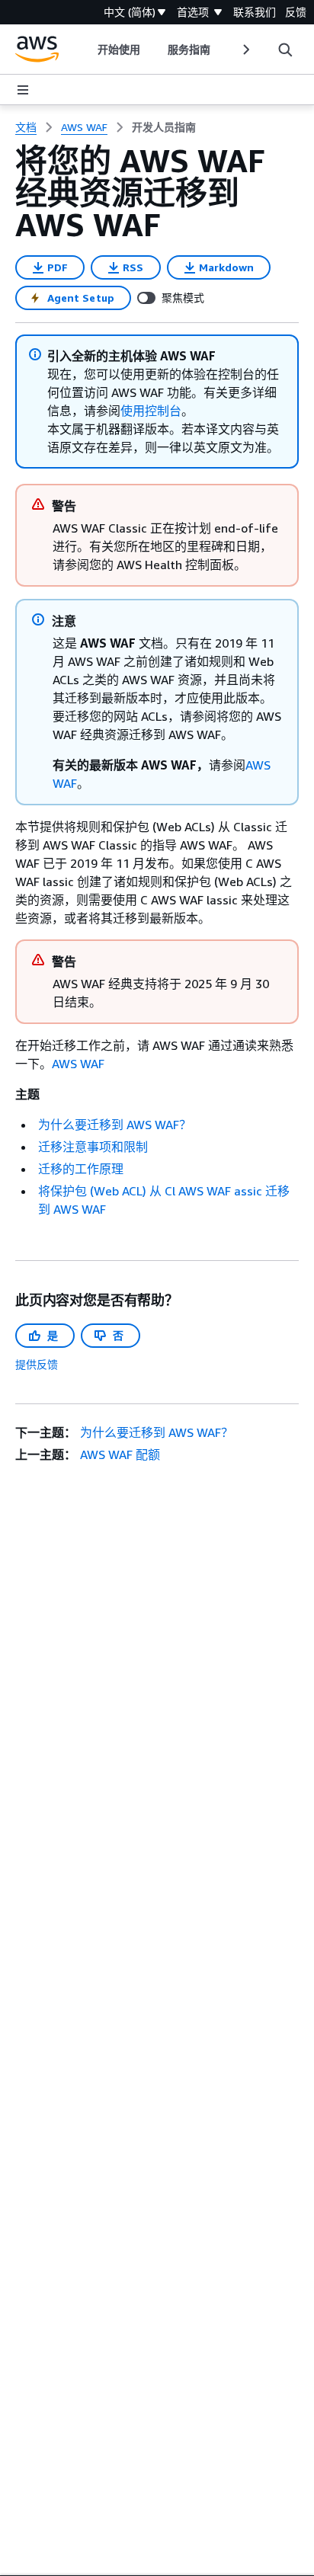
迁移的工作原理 (81, 1169)
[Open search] (285, 50)
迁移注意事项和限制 (93, 1147)
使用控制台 (151, 411)
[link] (164, 127)
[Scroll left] (87, 50)
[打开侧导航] (23, 90)
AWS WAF (78, 1064)
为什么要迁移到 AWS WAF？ (115, 1125)
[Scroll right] (245, 50)
